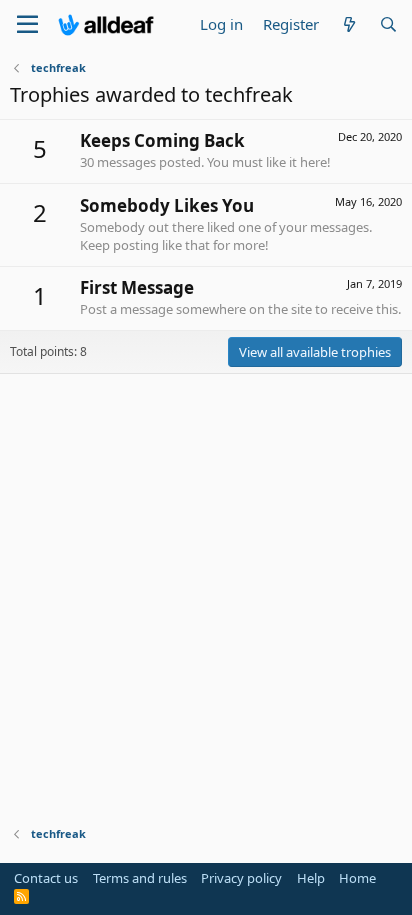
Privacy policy (241, 878)
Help (311, 878)
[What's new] (348, 24)
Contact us (46, 878)
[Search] (388, 24)
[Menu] (27, 25)
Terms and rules (140, 878)
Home (357, 878)
